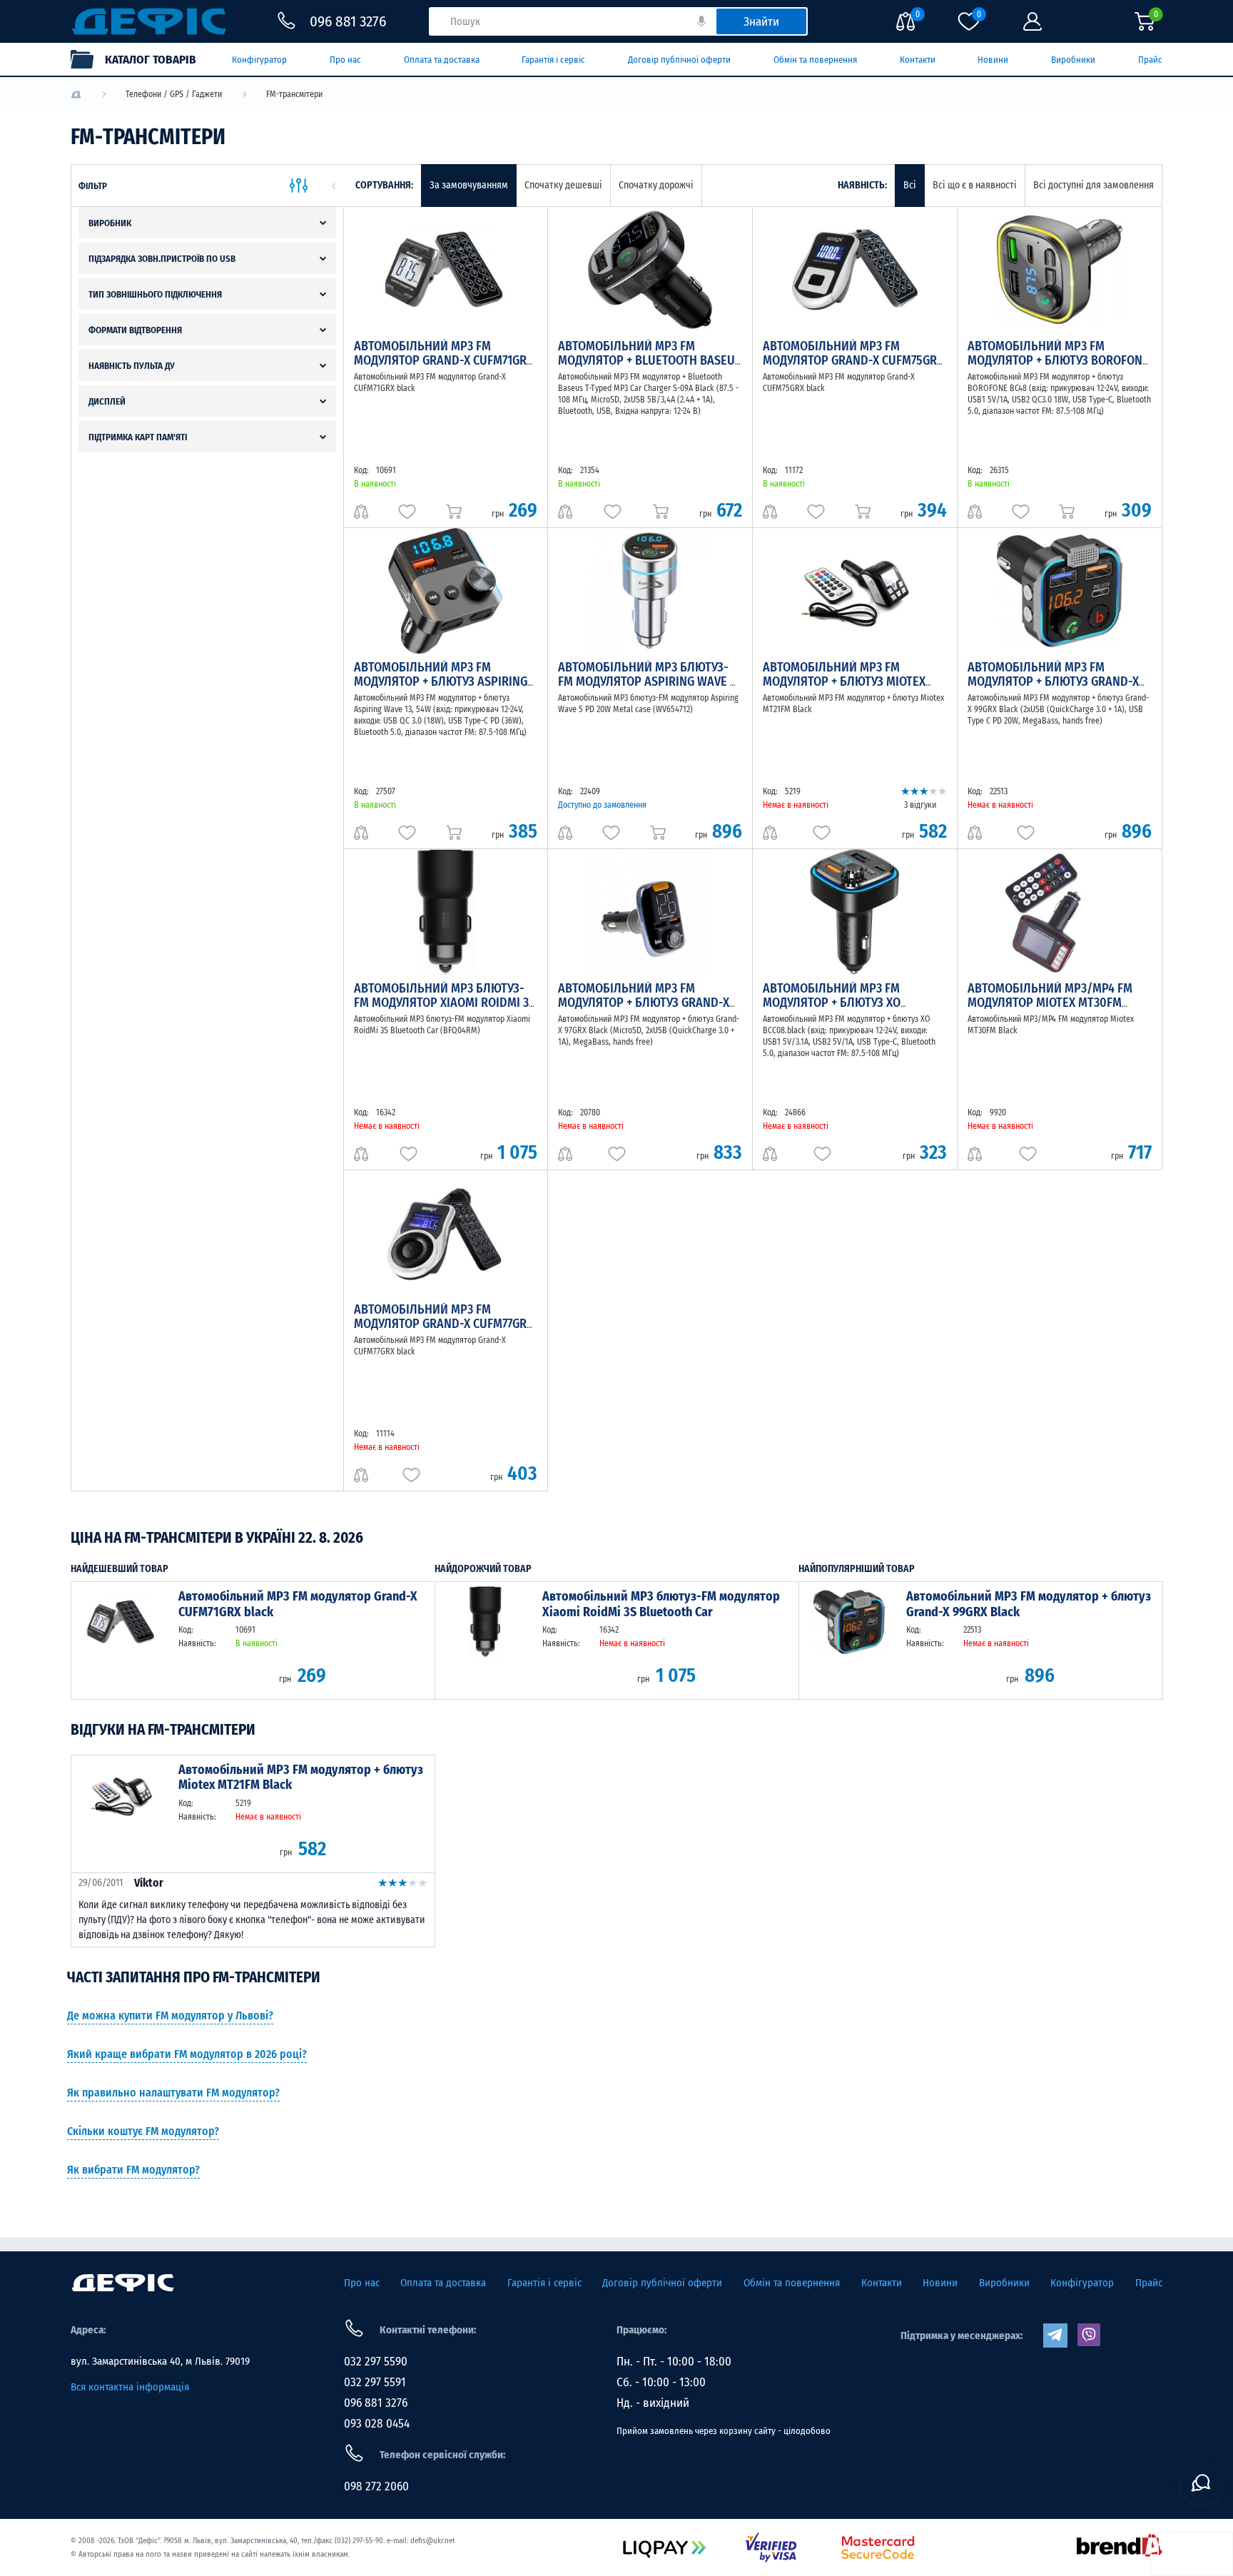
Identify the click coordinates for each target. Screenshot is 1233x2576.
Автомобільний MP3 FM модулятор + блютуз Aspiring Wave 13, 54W (441, 681)
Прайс (1150, 60)
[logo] (76, 95)
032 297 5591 (375, 2382)
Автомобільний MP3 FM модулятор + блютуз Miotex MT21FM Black (844, 681)
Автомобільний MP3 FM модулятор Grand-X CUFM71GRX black (443, 360)
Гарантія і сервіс (553, 60)
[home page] (123, 2283)
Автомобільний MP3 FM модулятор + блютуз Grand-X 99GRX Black (1053, 681)
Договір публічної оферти (679, 60)
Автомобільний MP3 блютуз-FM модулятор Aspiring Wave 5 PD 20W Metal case (647, 681)
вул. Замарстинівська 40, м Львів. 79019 (160, 2361)
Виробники (1073, 60)
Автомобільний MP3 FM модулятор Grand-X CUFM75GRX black (853, 360)
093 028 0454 (377, 2424)
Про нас (345, 60)
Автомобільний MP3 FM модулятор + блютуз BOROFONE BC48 (1058, 360)
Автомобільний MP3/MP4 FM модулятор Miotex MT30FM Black (1050, 1003)
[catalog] (141, 59)
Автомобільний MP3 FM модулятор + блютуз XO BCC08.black (832, 1003)
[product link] (121, 1640)
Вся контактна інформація (130, 2387)
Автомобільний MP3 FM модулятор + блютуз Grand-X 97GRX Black (644, 1003)
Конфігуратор (259, 60)
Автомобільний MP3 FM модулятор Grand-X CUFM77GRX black (443, 1324)
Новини (993, 60)
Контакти (918, 60)
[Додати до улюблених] (407, 512)
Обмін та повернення (815, 60)
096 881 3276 (376, 2403)
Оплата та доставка (442, 60)
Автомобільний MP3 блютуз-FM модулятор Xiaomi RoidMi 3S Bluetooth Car (445, 1003)
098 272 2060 (376, 2486)
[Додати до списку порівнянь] (361, 512)
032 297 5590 (376, 2362)
